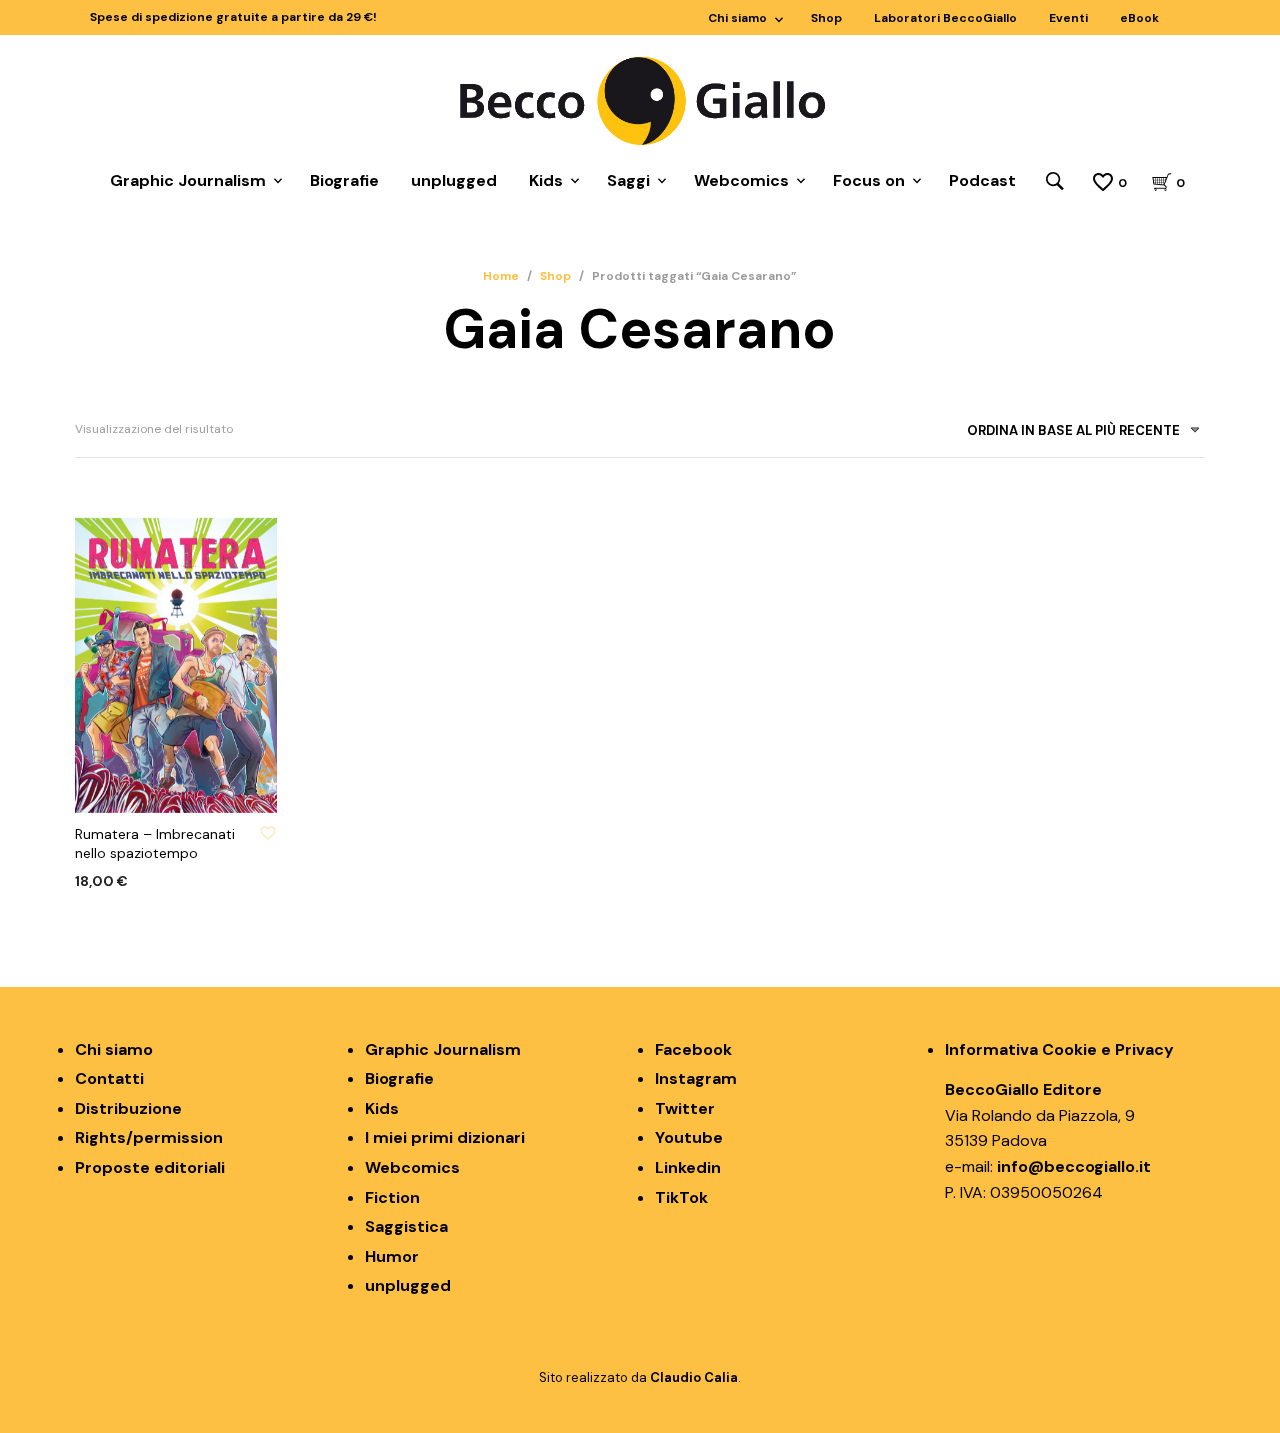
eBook (1139, 18)
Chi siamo (737, 18)
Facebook (693, 1049)
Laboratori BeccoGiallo (945, 18)
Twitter (685, 1108)
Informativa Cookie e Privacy (1059, 1049)
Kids (546, 180)
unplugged (454, 180)
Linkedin (688, 1167)
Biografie (344, 180)
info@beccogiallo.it (1074, 1166)
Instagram (696, 1078)
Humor (392, 1256)
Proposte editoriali (150, 1167)
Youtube (689, 1137)
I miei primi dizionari (445, 1137)
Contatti (109, 1078)
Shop (826, 18)
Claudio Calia (694, 1377)
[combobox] (1076, 434)
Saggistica (406, 1226)
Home (501, 276)
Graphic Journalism (188, 180)
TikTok (681, 1197)
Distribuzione (128, 1108)
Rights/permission (149, 1137)
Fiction (392, 1197)
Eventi (1068, 18)
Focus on (869, 180)
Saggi (628, 180)
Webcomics (741, 180)
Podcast (982, 180)
